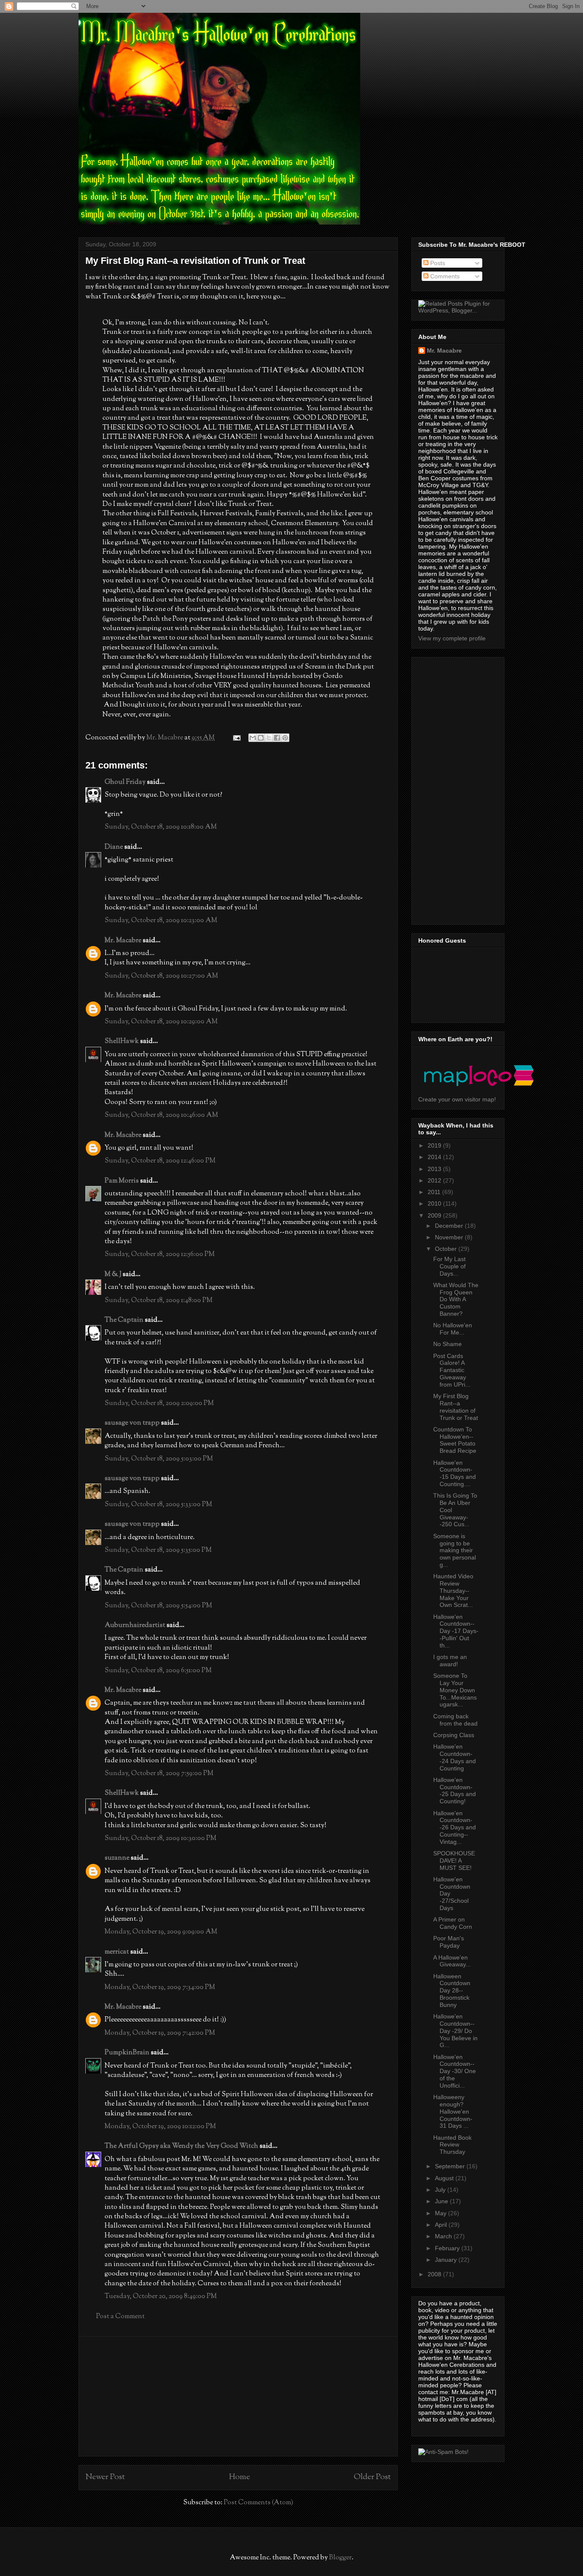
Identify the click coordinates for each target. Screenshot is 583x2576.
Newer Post (105, 2477)
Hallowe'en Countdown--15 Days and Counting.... (455, 1473)
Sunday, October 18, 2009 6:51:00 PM (158, 1671)
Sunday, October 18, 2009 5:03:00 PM (159, 1459)
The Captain (124, 1320)
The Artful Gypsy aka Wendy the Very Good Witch (181, 2146)
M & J (113, 1275)
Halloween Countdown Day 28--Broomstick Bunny (452, 1990)
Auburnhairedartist (135, 1625)
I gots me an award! (450, 1660)
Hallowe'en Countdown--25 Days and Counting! (455, 1790)
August (445, 2178)
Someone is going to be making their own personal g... (455, 1550)
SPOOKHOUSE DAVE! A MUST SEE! (454, 1860)
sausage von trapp (132, 1423)
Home (239, 2477)
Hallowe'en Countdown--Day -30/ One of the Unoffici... (455, 2071)
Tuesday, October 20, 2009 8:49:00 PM (161, 2297)
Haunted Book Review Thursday (452, 2145)
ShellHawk (122, 1041)
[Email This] (253, 738)
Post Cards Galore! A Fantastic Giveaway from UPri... (452, 1370)
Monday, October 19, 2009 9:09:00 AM (161, 1932)
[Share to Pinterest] (285, 738)
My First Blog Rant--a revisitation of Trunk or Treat (456, 1407)
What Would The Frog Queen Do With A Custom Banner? (456, 1299)
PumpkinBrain (127, 2053)
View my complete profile (452, 638)
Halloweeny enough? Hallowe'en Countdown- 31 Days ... (453, 2111)
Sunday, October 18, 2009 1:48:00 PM (159, 1301)
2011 (435, 1192)
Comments (444, 276)
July (441, 2190)
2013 (435, 1169)
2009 (435, 1215)
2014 (435, 1157)
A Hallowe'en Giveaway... (452, 1961)
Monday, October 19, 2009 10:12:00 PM (160, 2127)
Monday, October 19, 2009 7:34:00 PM (160, 1987)
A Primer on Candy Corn (453, 1923)
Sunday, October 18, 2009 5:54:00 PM (158, 1606)
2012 (435, 1180)
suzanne (117, 1858)
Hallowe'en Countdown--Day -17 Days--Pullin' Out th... (456, 1631)
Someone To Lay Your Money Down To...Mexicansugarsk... (455, 1690)
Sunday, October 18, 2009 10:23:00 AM (161, 921)
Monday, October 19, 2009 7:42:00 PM (160, 2033)
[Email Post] (236, 738)
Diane (114, 847)
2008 (435, 2274)
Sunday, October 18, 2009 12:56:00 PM (160, 1254)
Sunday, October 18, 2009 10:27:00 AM (161, 976)
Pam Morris (122, 1181)
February (448, 2248)
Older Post (372, 2477)
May (442, 2213)
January (447, 2260)
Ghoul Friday (125, 782)
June (442, 2201)
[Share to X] (269, 738)
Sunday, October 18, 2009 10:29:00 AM (161, 1022)
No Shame (447, 1344)
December (450, 1226)
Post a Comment (120, 2317)
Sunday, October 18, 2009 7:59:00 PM (159, 1774)
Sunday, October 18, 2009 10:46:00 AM (161, 1115)
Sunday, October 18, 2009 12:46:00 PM (160, 1161)
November (450, 1237)
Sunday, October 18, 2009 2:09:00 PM (159, 1403)
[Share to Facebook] (277, 738)
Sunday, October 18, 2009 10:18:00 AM (161, 827)
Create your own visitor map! (457, 1099)
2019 (435, 1145)
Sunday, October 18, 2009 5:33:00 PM (158, 1505)
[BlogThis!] (261, 738)
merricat (117, 1952)
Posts (437, 263)
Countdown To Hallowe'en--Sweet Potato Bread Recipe (455, 1440)
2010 (435, 1203)
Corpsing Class (454, 1735)
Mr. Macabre (123, 941)
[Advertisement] (238, 2396)
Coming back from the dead (455, 1720)
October (447, 1249)
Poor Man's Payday (449, 1942)
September (451, 2166)
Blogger (340, 2558)
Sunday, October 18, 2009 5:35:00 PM (158, 1550)
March (444, 2236)
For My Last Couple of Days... (449, 1266)
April (442, 2225)
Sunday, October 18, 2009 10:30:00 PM (160, 1839)
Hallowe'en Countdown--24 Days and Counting (455, 1757)
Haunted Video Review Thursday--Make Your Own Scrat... (453, 1590)
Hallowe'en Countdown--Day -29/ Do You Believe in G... (455, 2031)
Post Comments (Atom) (258, 2503)
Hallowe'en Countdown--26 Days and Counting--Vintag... (455, 1827)
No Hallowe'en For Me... (453, 1329)
